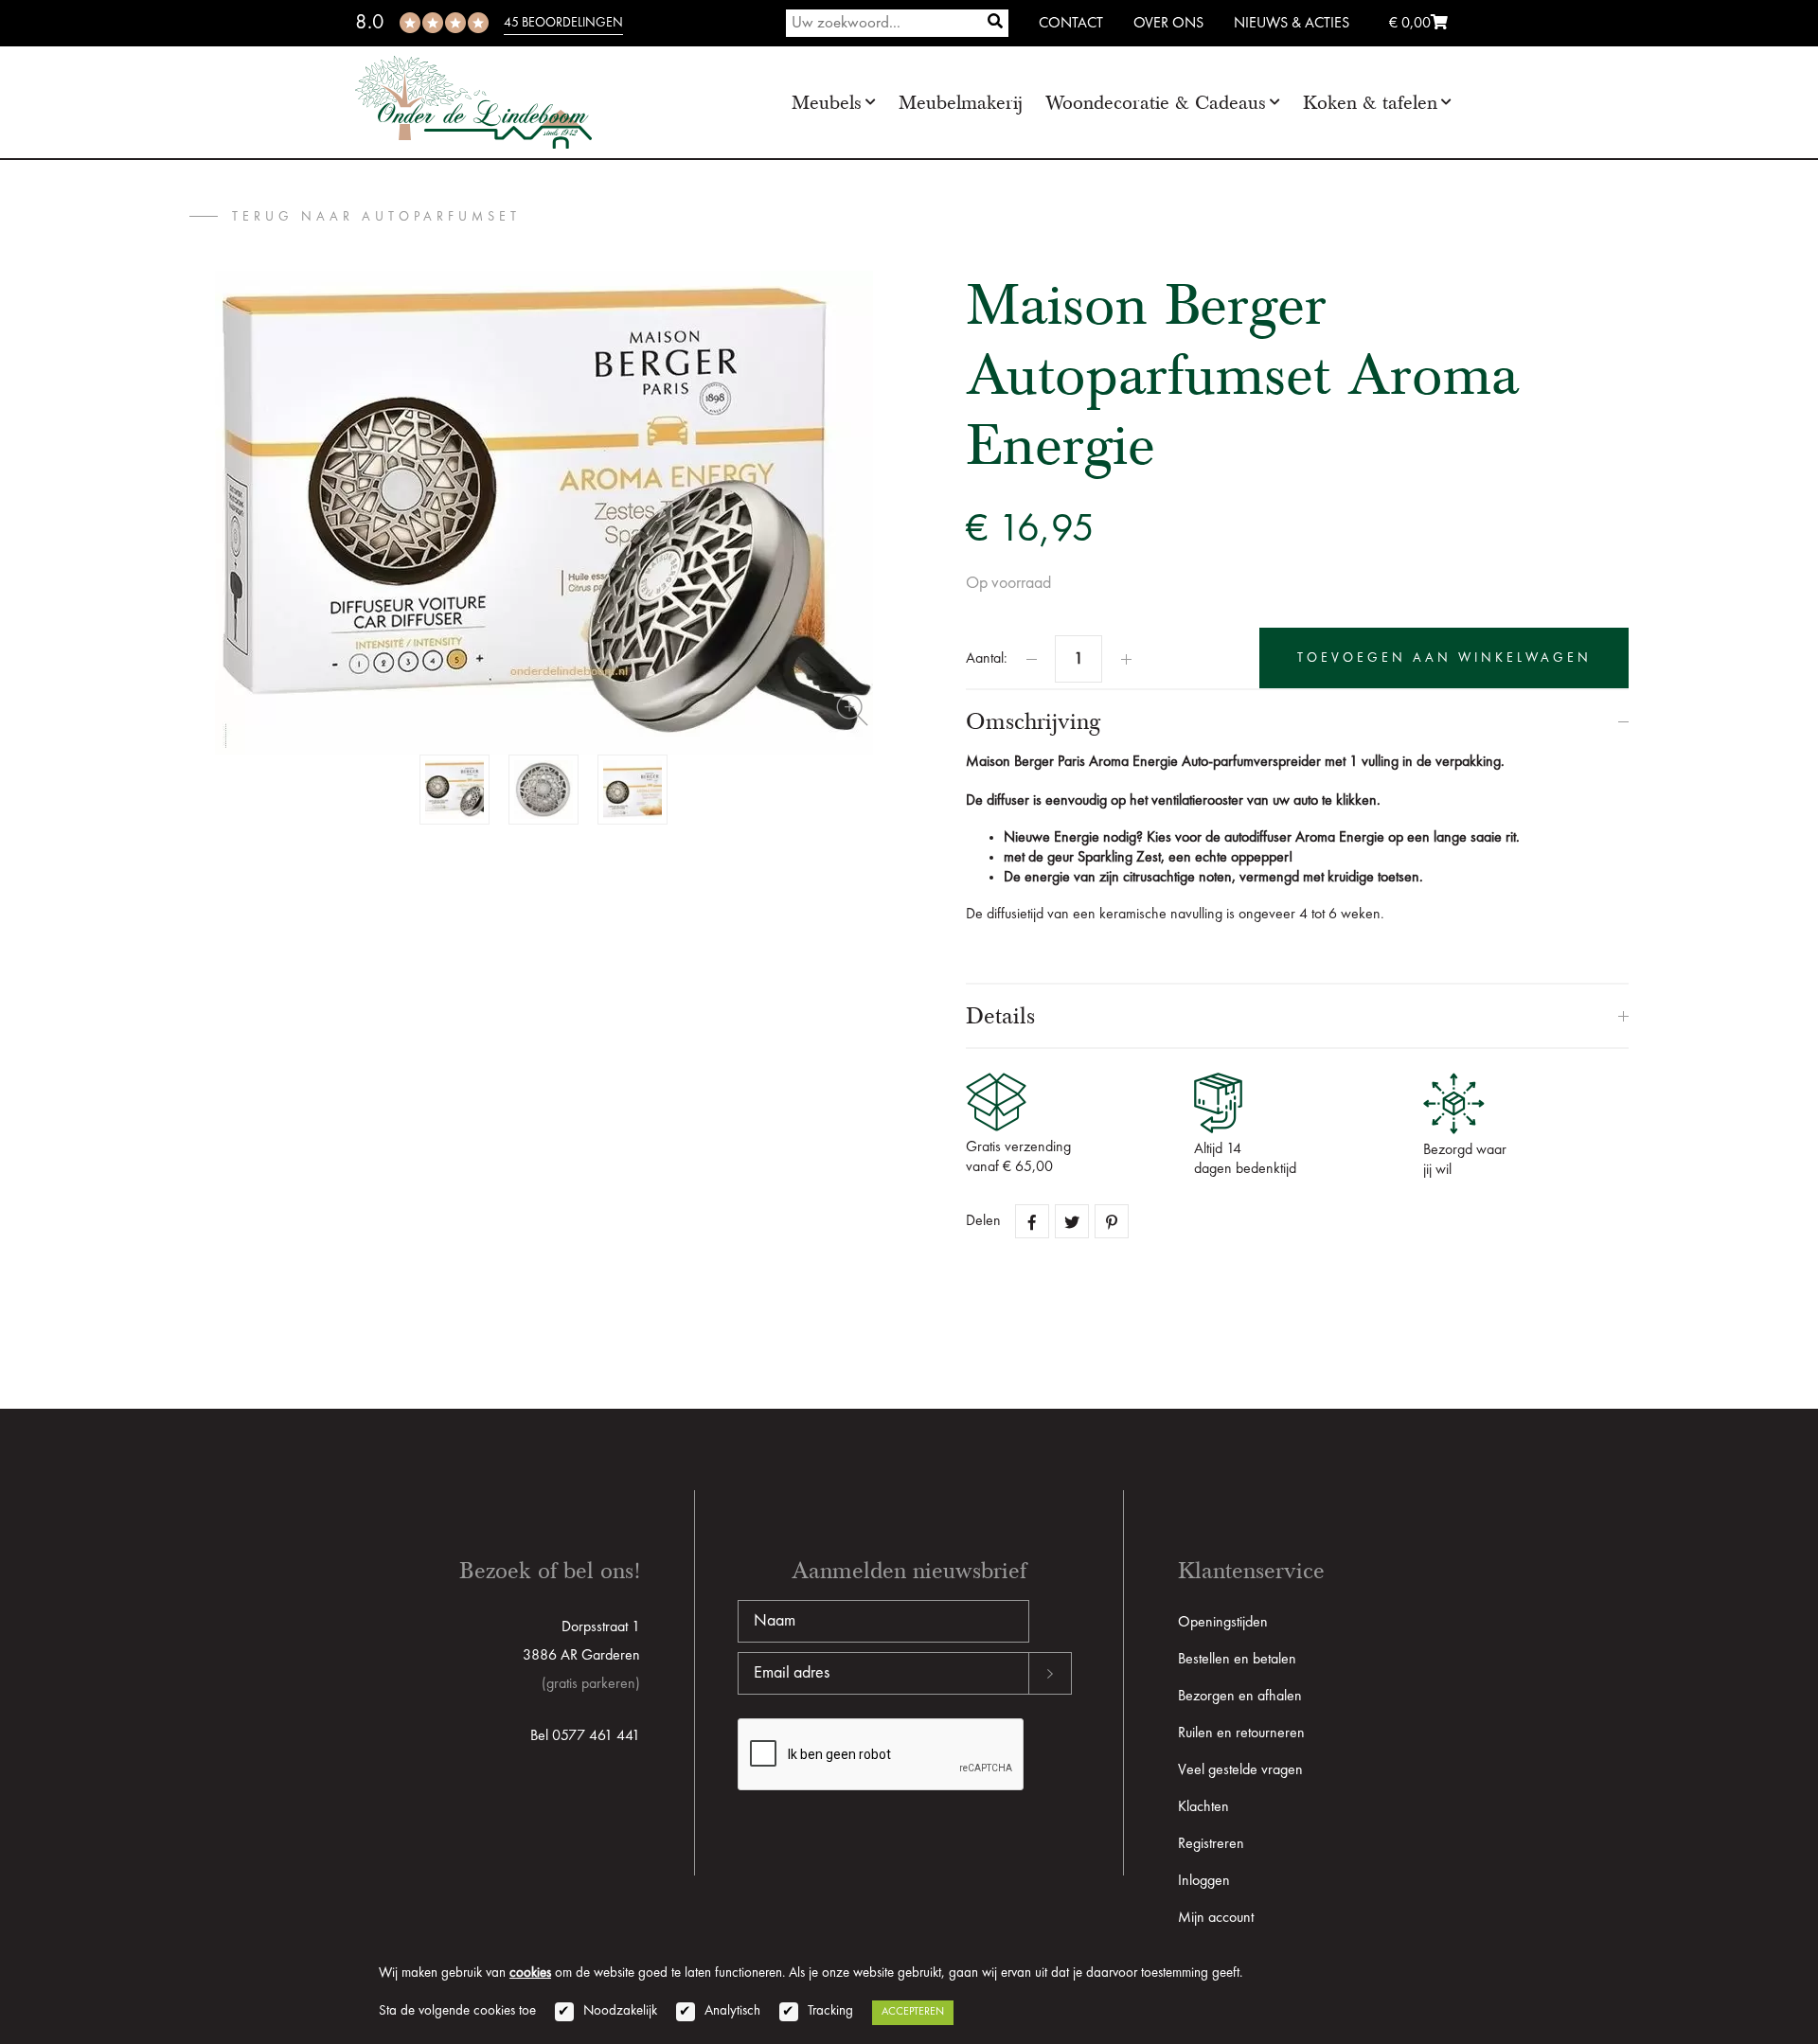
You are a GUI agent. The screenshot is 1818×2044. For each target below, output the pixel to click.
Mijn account (1216, 1918)
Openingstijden (1223, 1623)
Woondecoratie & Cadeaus (1156, 103)
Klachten (1203, 1807)
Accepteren (913, 2012)
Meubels (827, 103)
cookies (530, 1973)
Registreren (1211, 1844)
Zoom (852, 710)
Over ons (1168, 24)
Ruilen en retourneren (1241, 1733)
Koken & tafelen (1370, 103)
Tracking (830, 2011)
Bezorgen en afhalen (1240, 1697)
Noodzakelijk (620, 2011)
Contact (1071, 24)
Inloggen (1204, 1881)
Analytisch (732, 2011)
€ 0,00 (1410, 24)
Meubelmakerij (961, 103)
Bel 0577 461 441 (585, 1736)
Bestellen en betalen (1237, 1660)
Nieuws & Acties (1292, 24)
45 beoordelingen (563, 23)
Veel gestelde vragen (1240, 1770)
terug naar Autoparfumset (376, 217)
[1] (995, 23)
